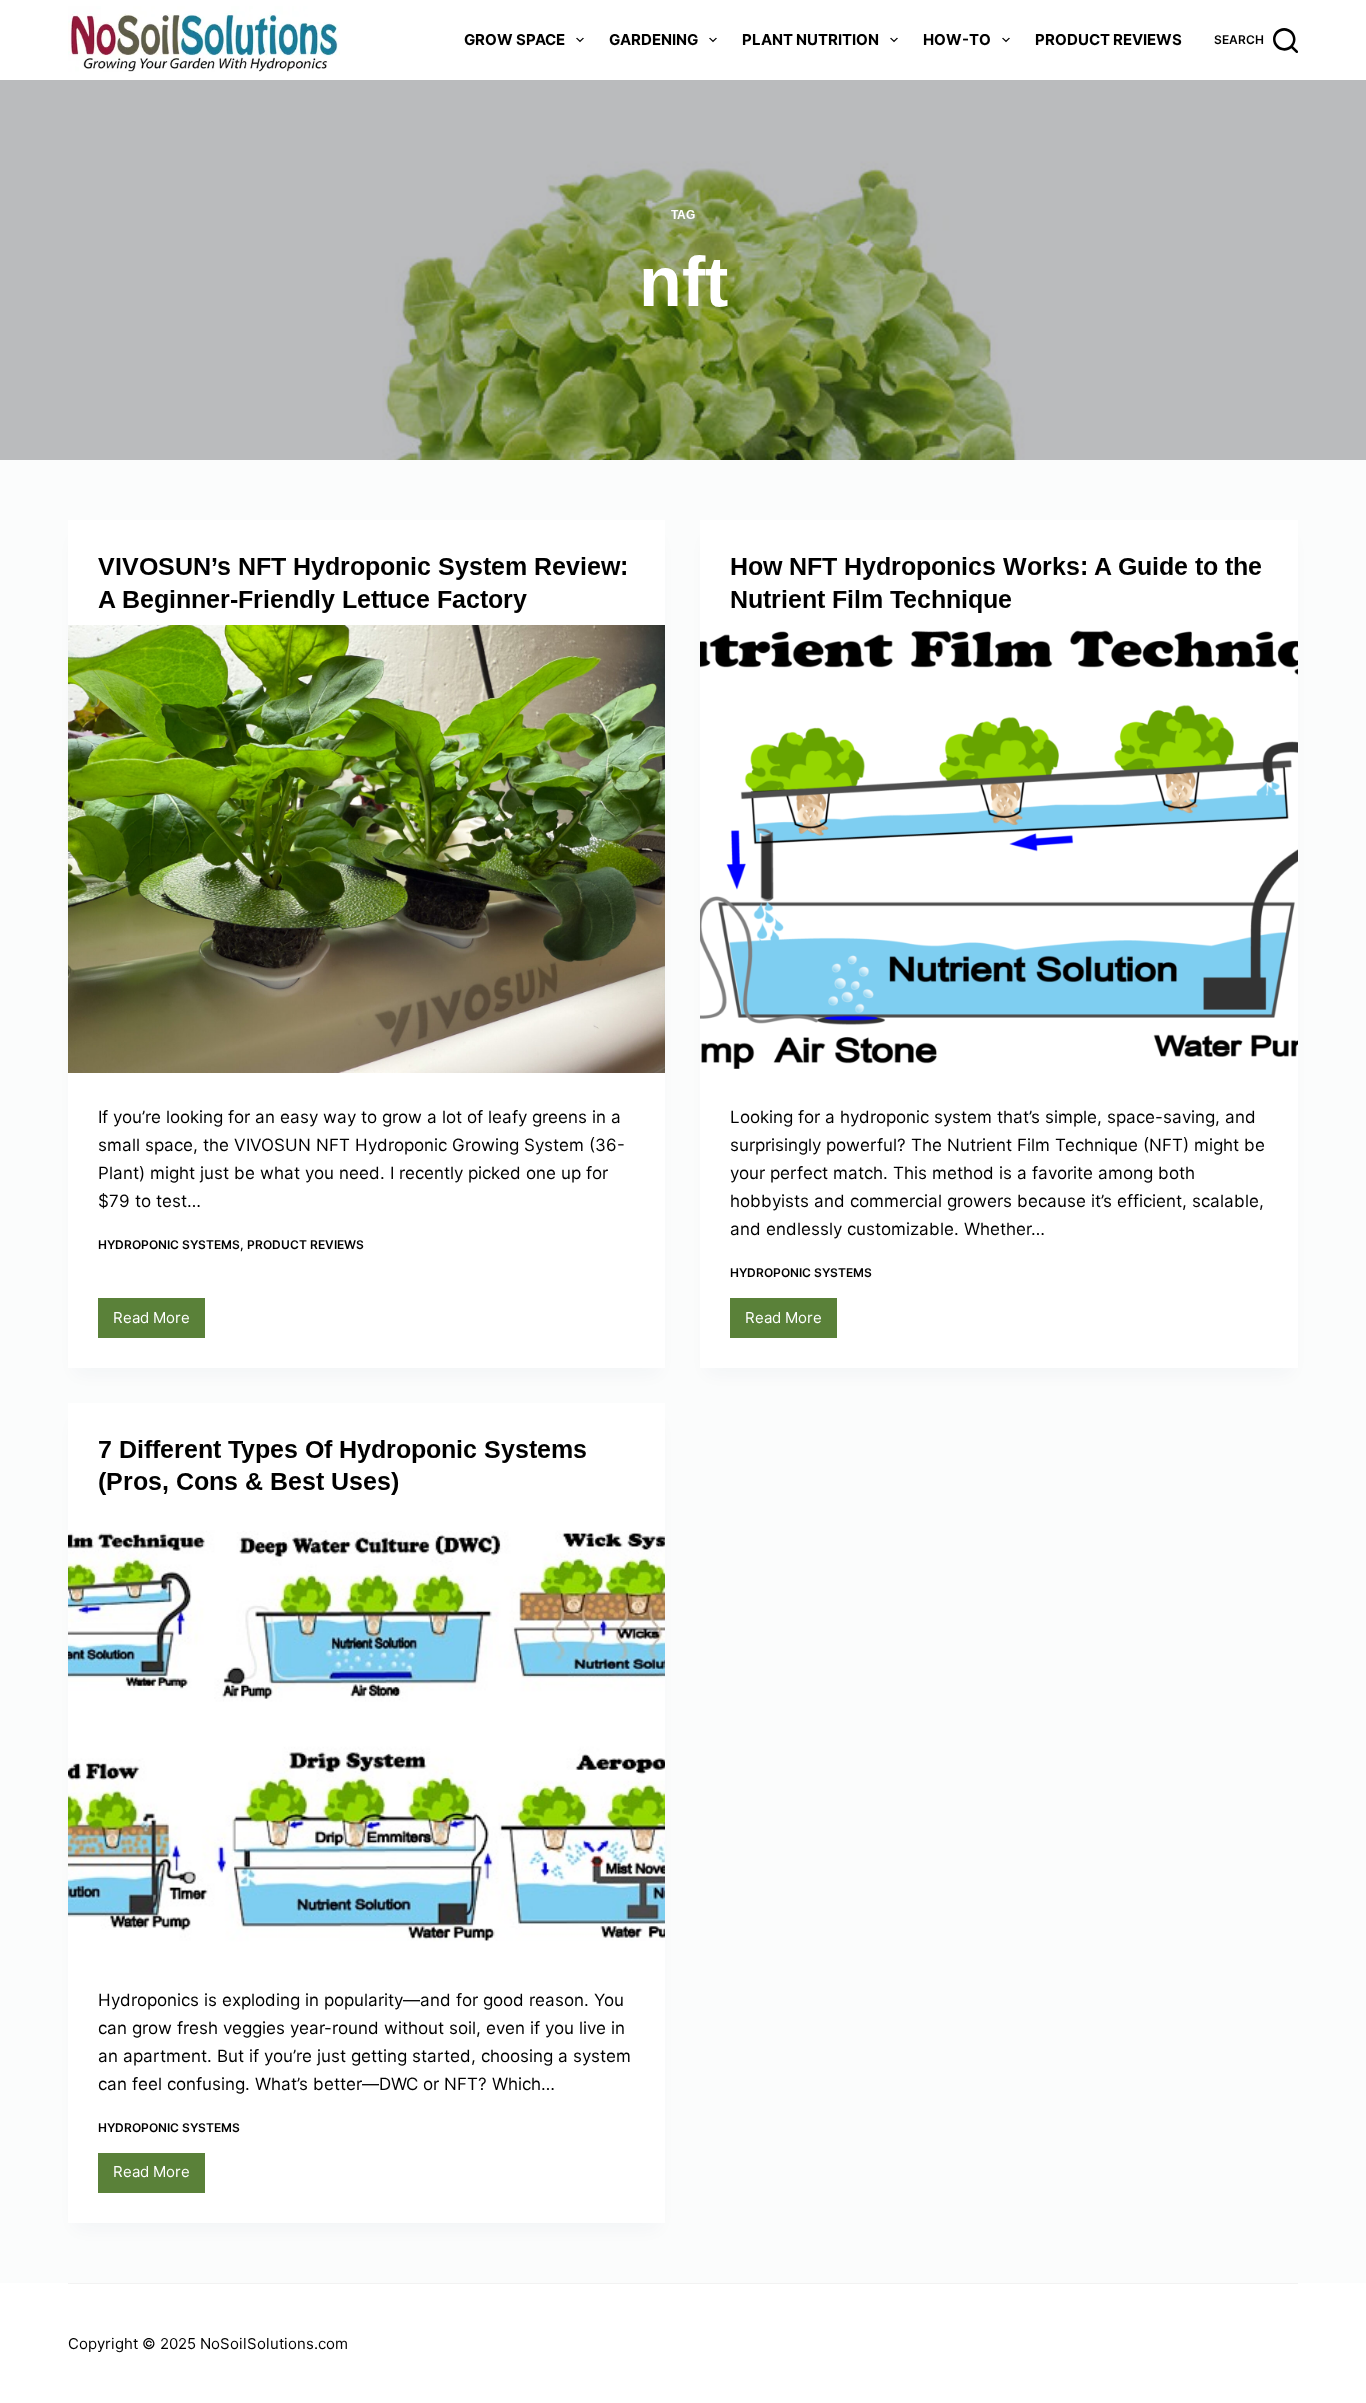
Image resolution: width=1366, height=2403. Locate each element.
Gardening (653, 39)
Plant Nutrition (810, 39)
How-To (957, 39)
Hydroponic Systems (169, 1244)
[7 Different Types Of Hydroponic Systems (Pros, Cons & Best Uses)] (366, 1732)
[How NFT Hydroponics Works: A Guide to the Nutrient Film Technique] (998, 849)
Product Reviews (1108, 39)
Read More (159, 1323)
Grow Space (514, 39)
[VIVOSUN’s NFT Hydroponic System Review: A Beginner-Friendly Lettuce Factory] (366, 849)
